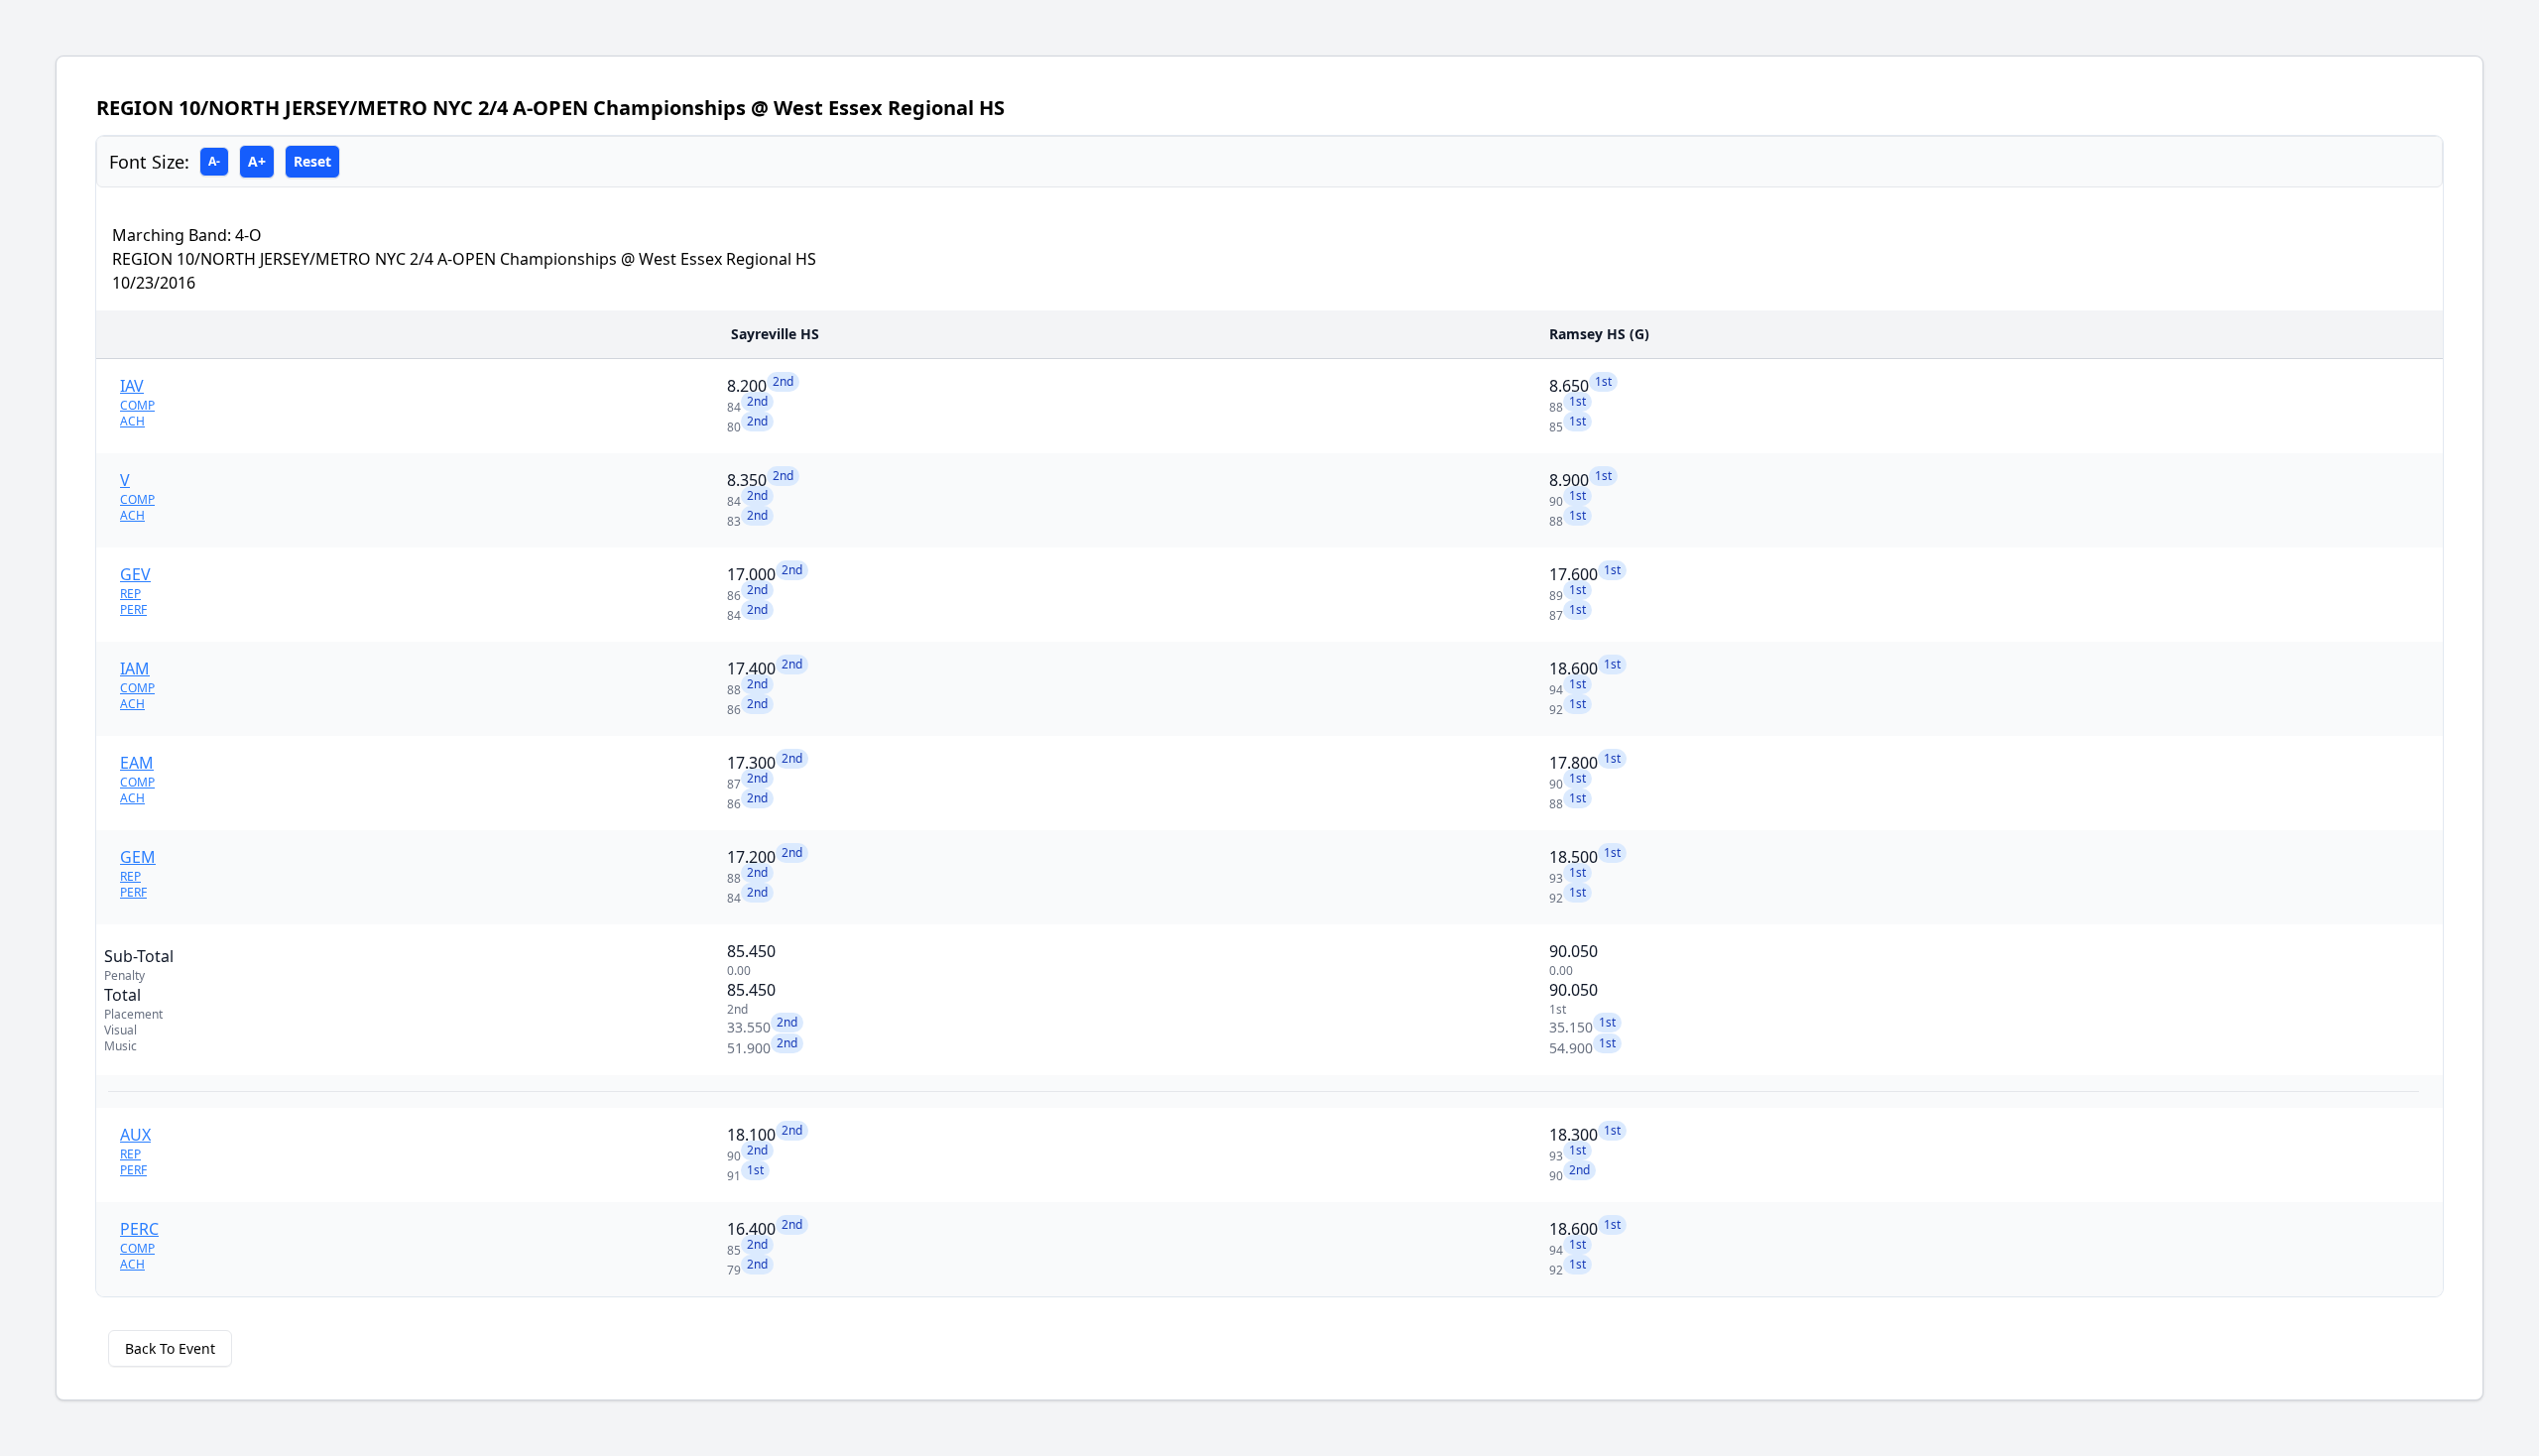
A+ (257, 161)
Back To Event (170, 1348)
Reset (312, 161)
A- (214, 161)
